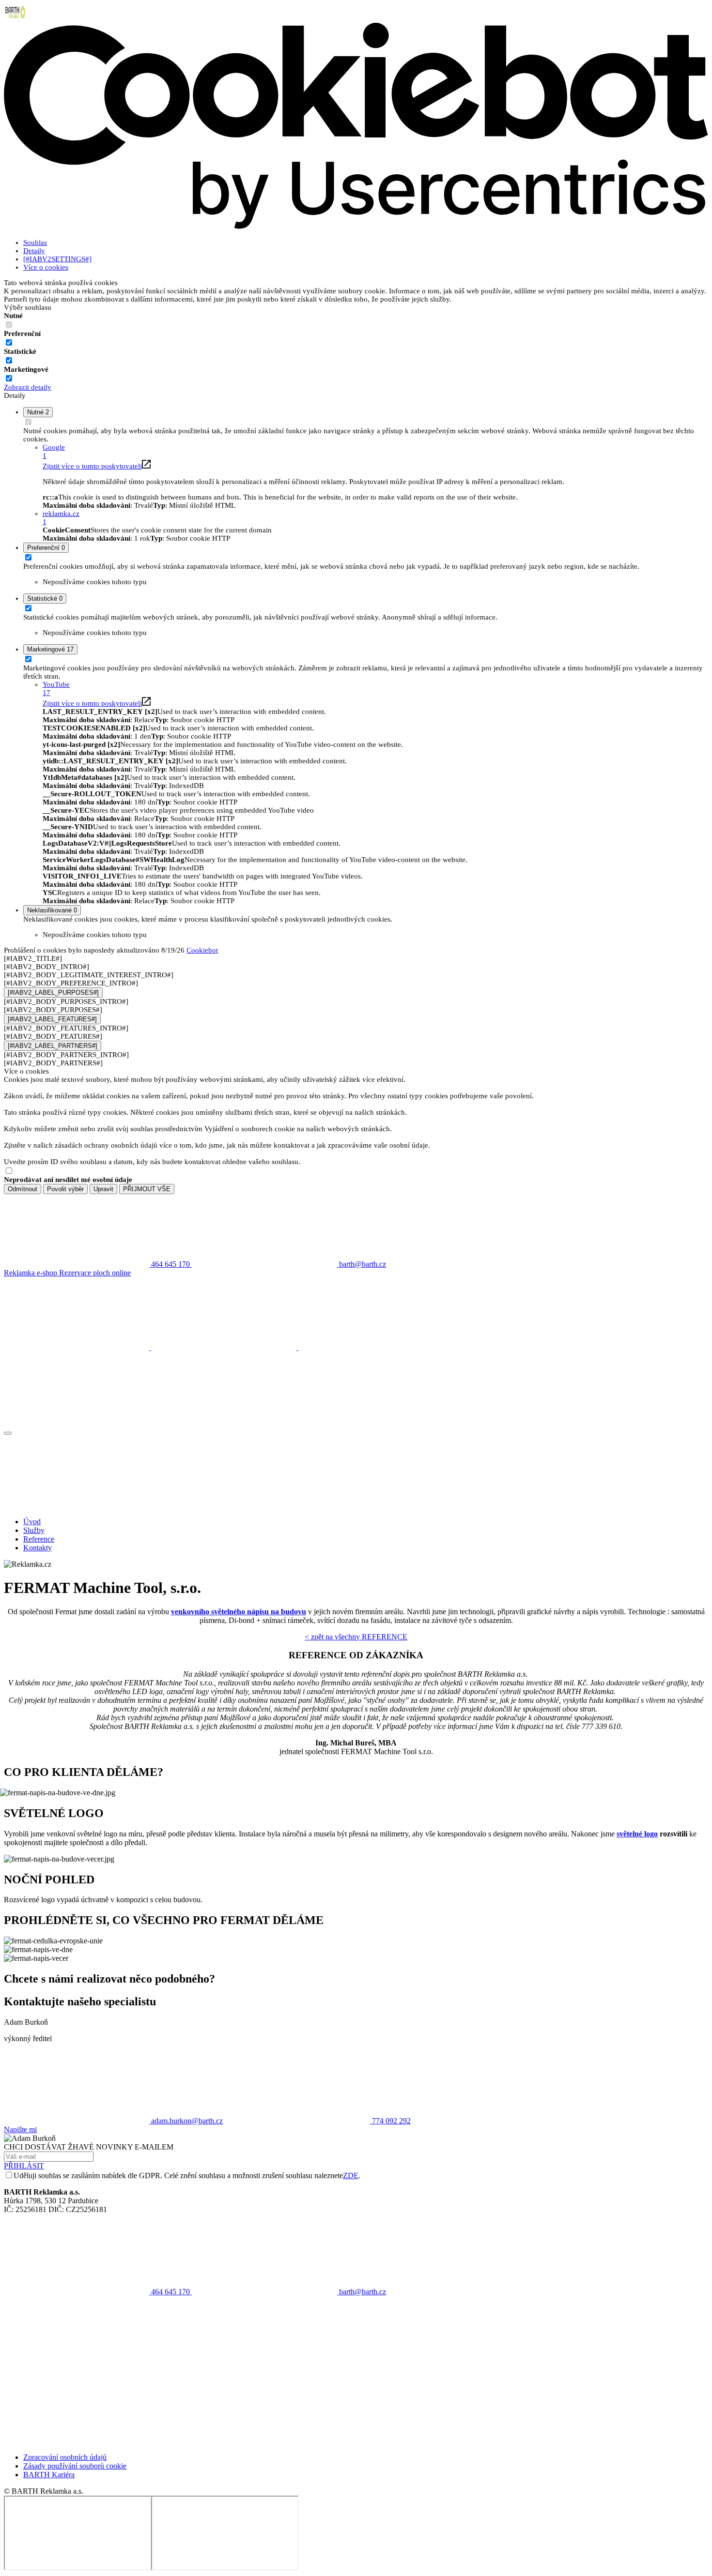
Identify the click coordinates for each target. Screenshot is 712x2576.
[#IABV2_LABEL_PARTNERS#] (53, 1046)
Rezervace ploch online (95, 1273)
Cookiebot (202, 950)
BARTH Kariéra (49, 2475)
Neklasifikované (52, 910)
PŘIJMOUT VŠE (147, 1189)
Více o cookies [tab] (46, 267)
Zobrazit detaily (28, 387)
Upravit (103, 1189)
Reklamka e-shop (31, 1273)
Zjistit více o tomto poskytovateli (92, 466)
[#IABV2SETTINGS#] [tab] (57, 259)
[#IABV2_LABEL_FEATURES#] (52, 1019)
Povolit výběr (65, 1189)
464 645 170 (170, 2292)
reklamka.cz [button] (61, 518)
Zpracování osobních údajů (65, 2457)
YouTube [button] (56, 689)
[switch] (9, 342)
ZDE (351, 2175)
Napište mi (20, 2129)
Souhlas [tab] (35, 242)
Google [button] (54, 451)
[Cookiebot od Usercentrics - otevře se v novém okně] (356, 227)
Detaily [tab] (34, 251)
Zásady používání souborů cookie (75, 2466)
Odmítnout (23, 1189)
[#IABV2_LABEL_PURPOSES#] (53, 993)
